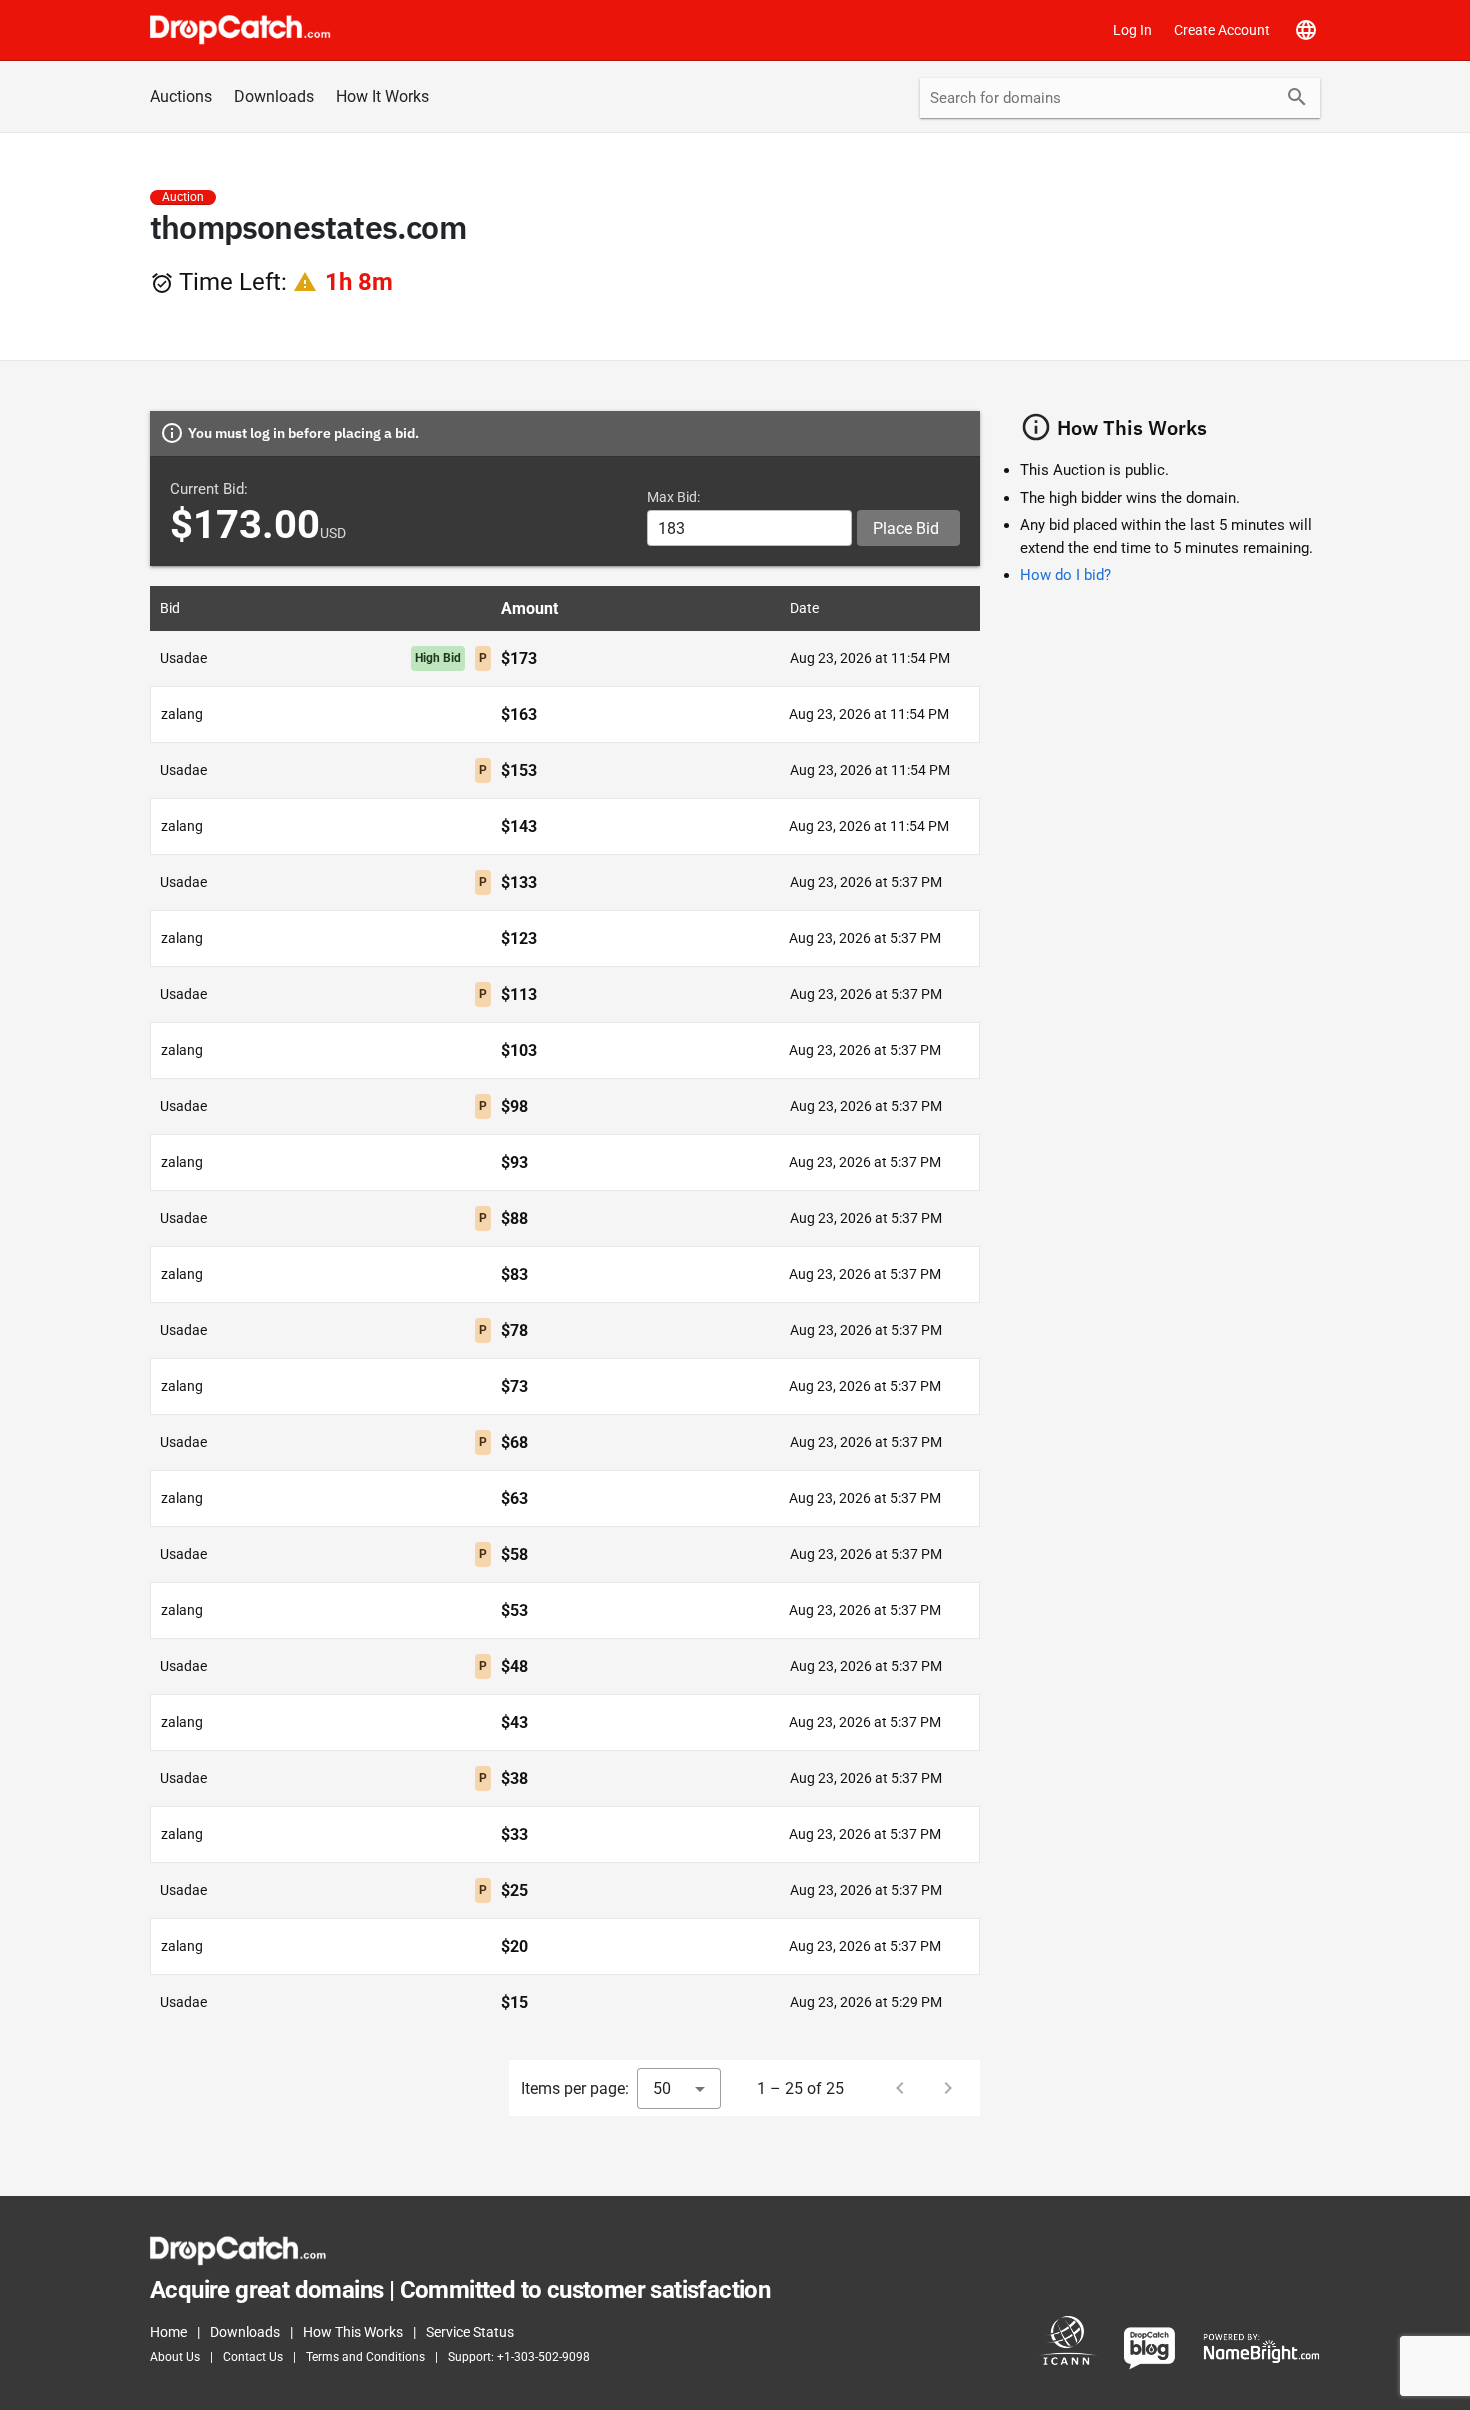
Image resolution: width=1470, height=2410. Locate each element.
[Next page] (948, 2088)
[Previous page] (900, 2088)
